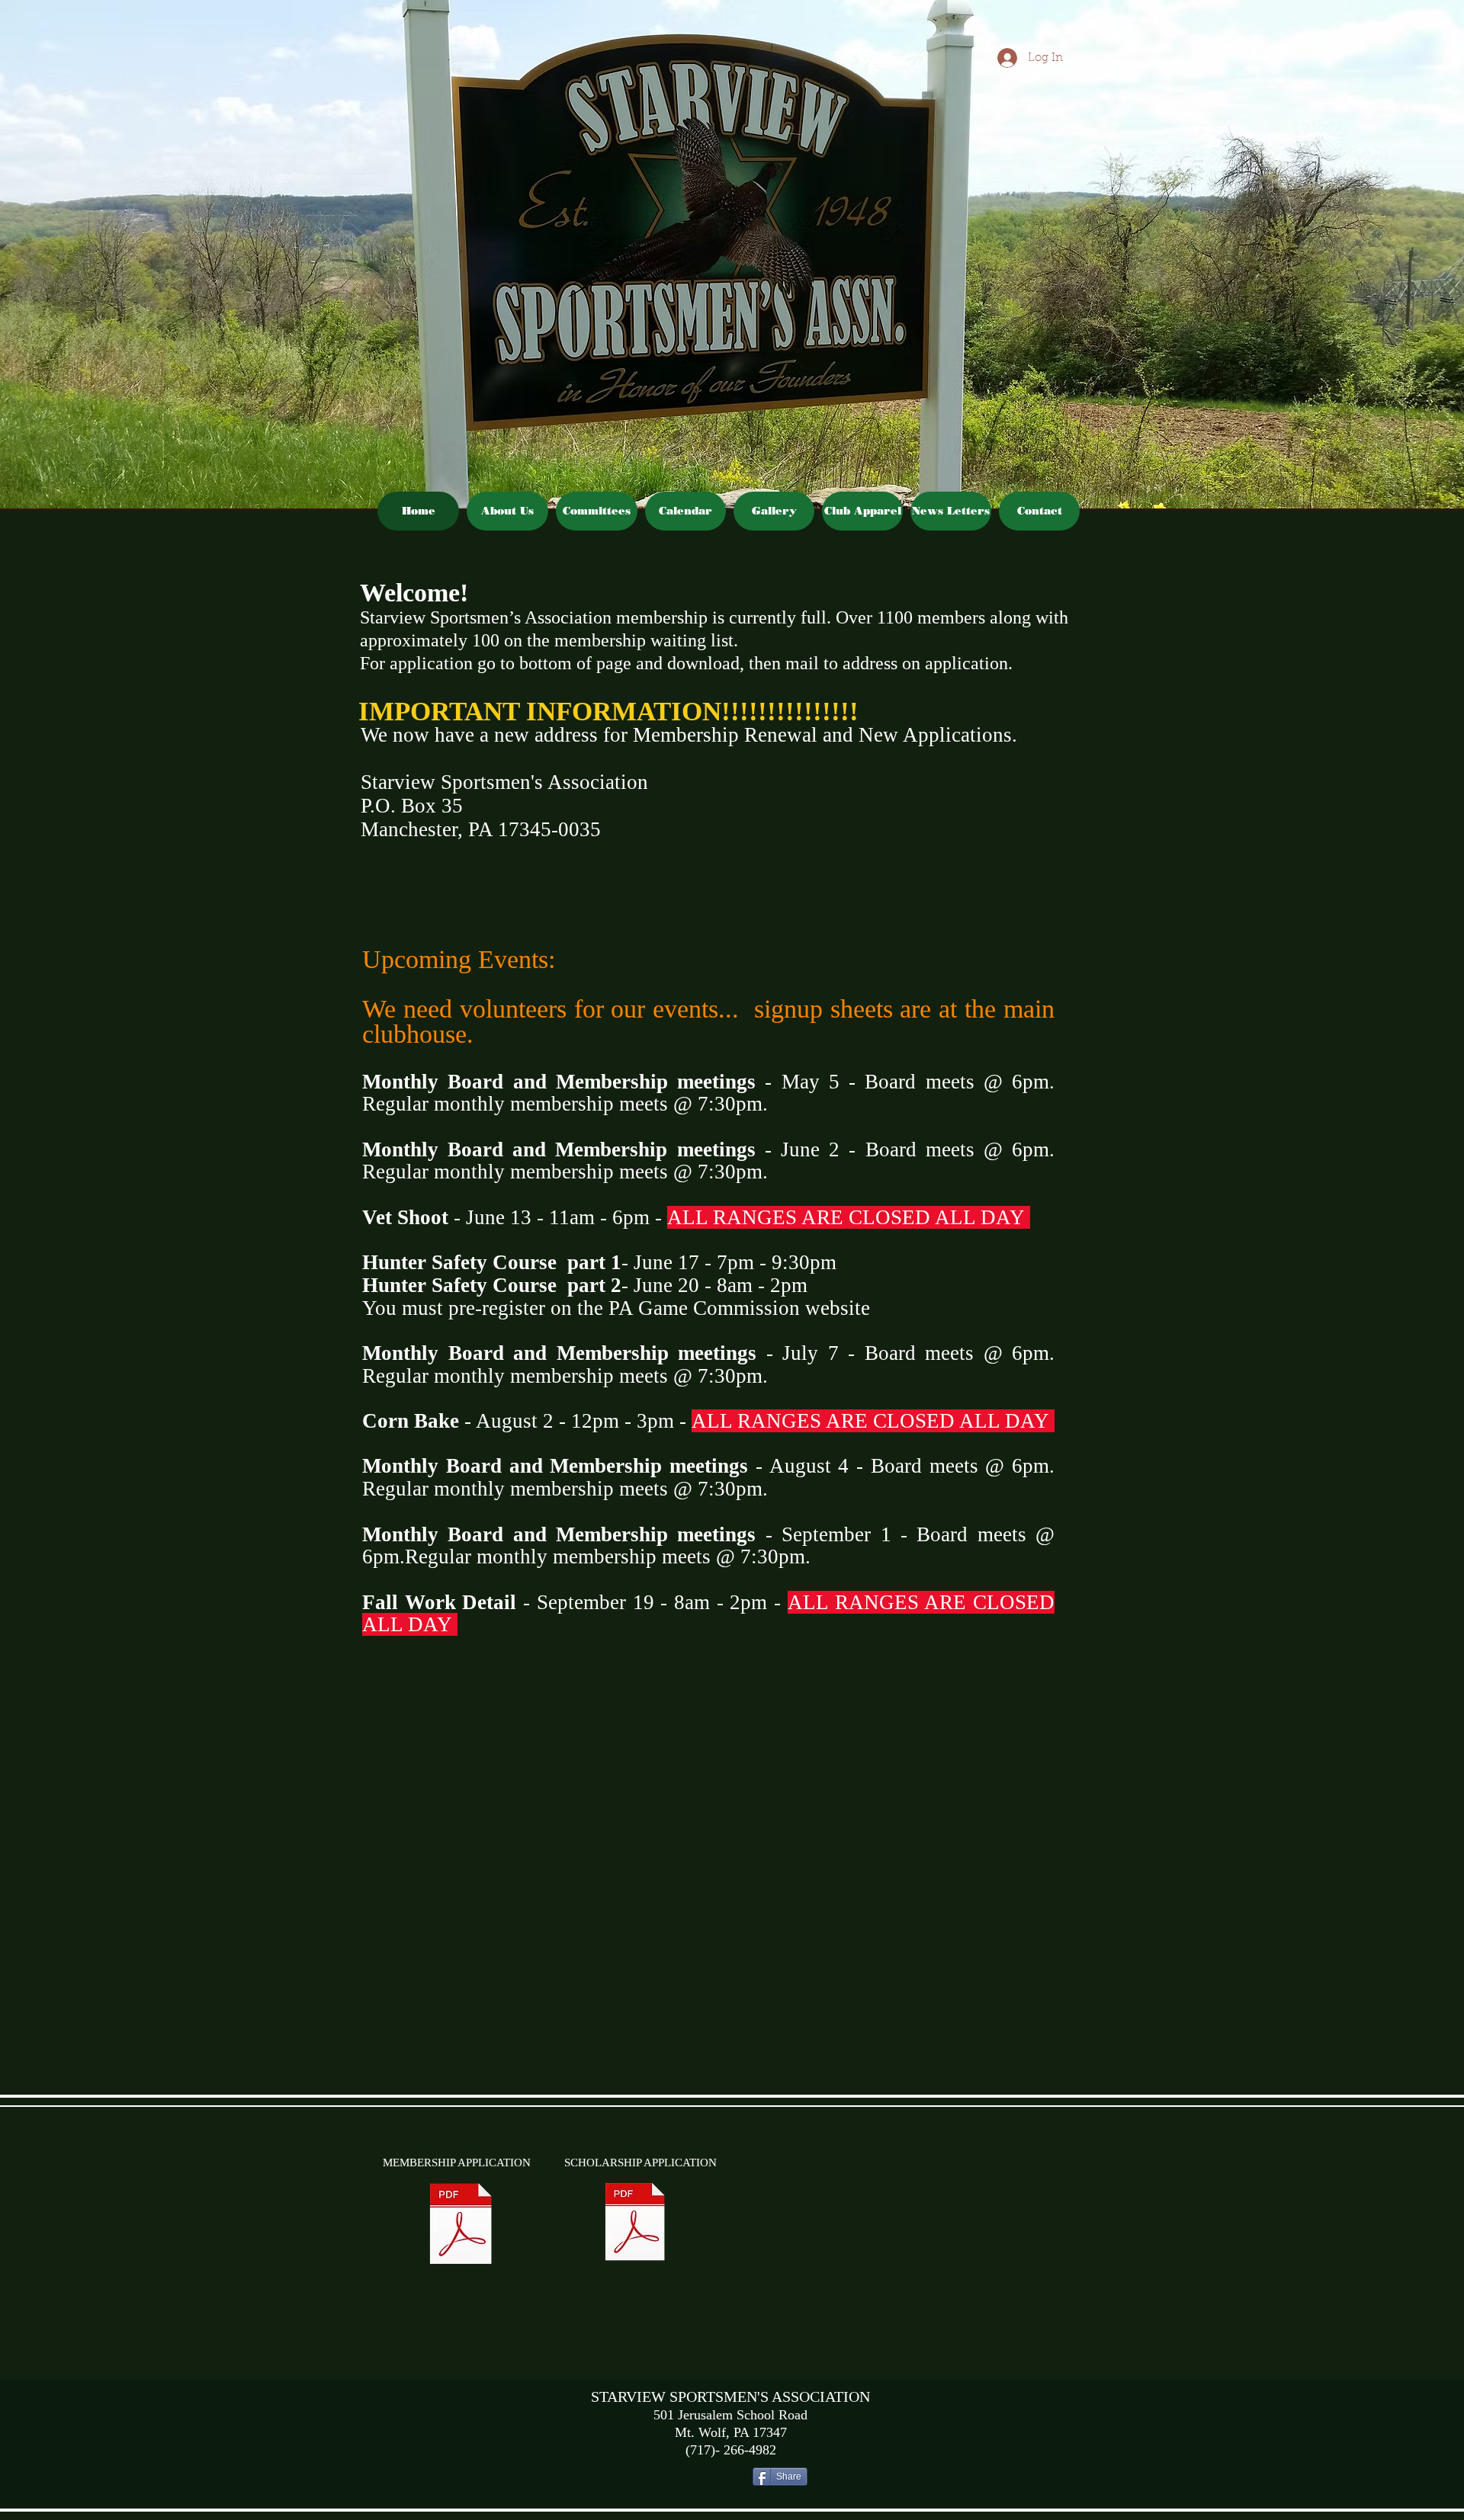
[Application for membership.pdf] (461, 2226)
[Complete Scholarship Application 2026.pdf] (635, 2224)
